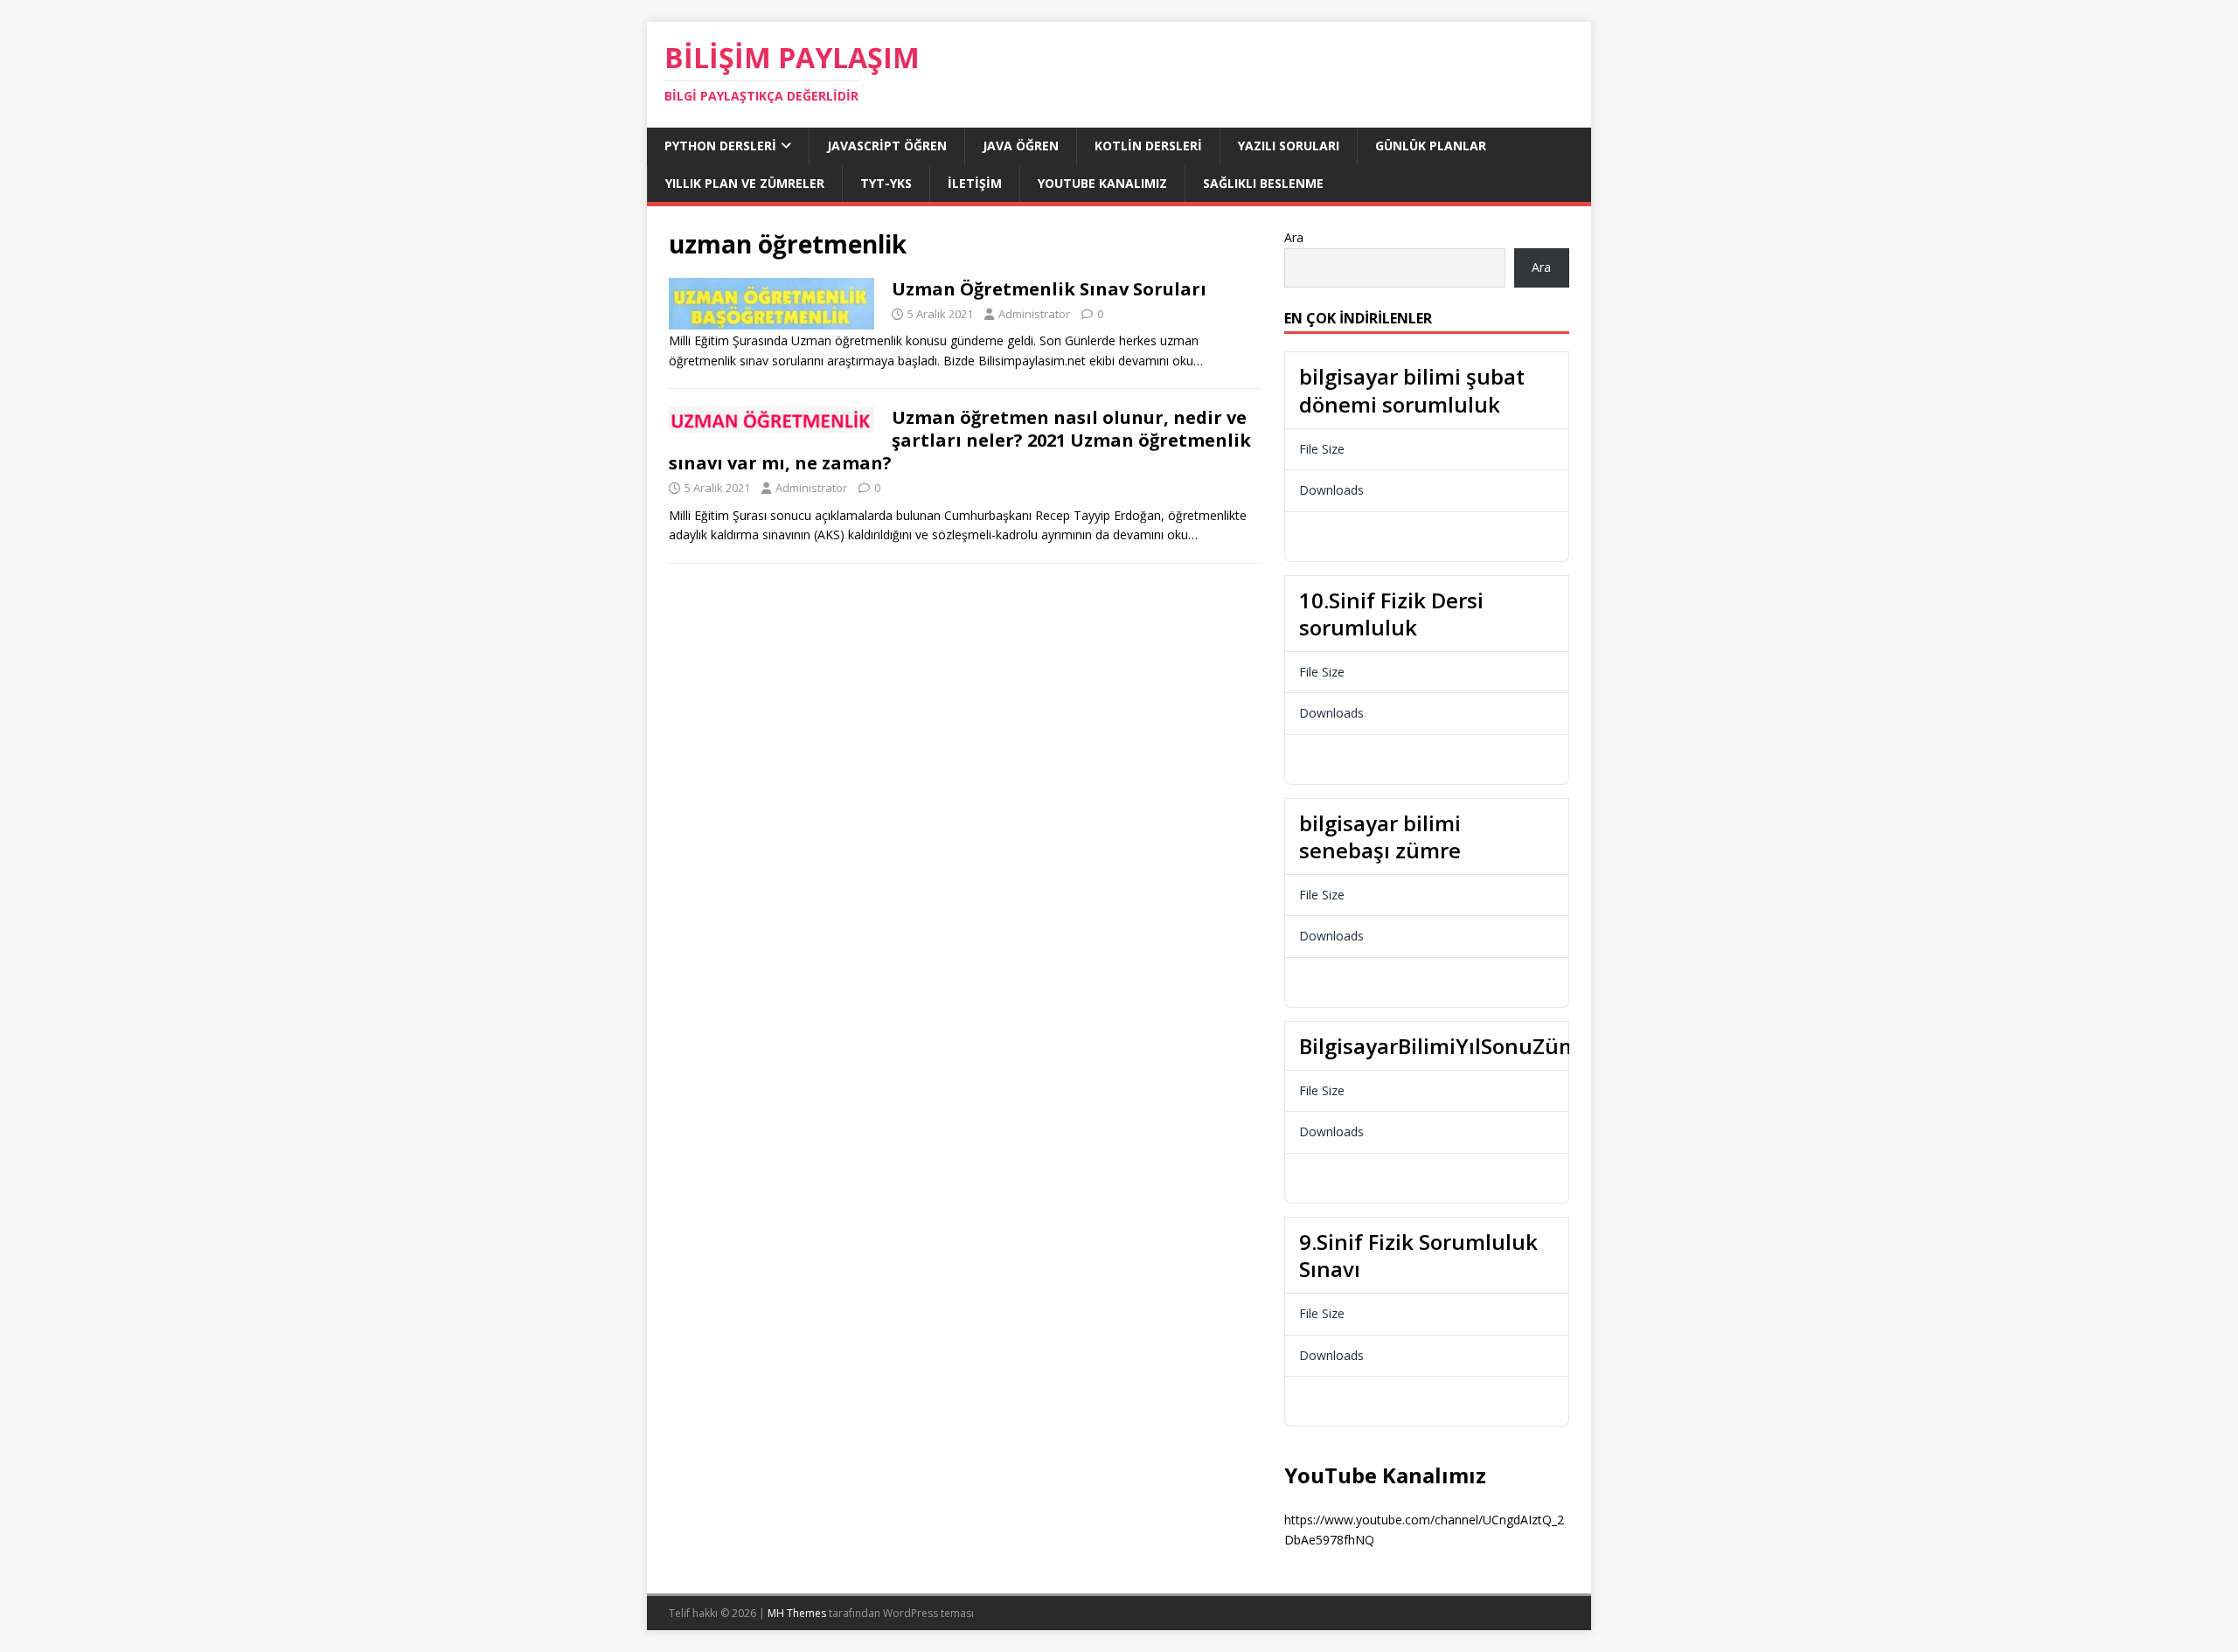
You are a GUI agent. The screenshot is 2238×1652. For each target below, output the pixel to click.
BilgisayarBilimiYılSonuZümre (1449, 1046)
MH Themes (797, 1613)
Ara (1294, 237)
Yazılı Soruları (1289, 146)
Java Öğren (1021, 146)
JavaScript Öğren (887, 146)
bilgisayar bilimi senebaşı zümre (1380, 836)
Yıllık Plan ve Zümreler (745, 183)
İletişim (975, 183)
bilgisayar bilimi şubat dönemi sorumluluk (1412, 390)
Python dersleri (720, 146)
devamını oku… (1161, 361)
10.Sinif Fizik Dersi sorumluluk (1391, 614)
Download (1338, 536)
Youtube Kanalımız (1102, 183)
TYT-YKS (886, 183)
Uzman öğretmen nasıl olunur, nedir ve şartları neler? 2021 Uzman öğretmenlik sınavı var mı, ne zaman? (960, 440)
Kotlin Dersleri (1148, 146)
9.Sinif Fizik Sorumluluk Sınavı (1418, 1255)
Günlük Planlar (1431, 146)
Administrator (1034, 314)
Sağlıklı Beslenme (1263, 183)
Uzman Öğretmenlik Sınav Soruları (1049, 289)
